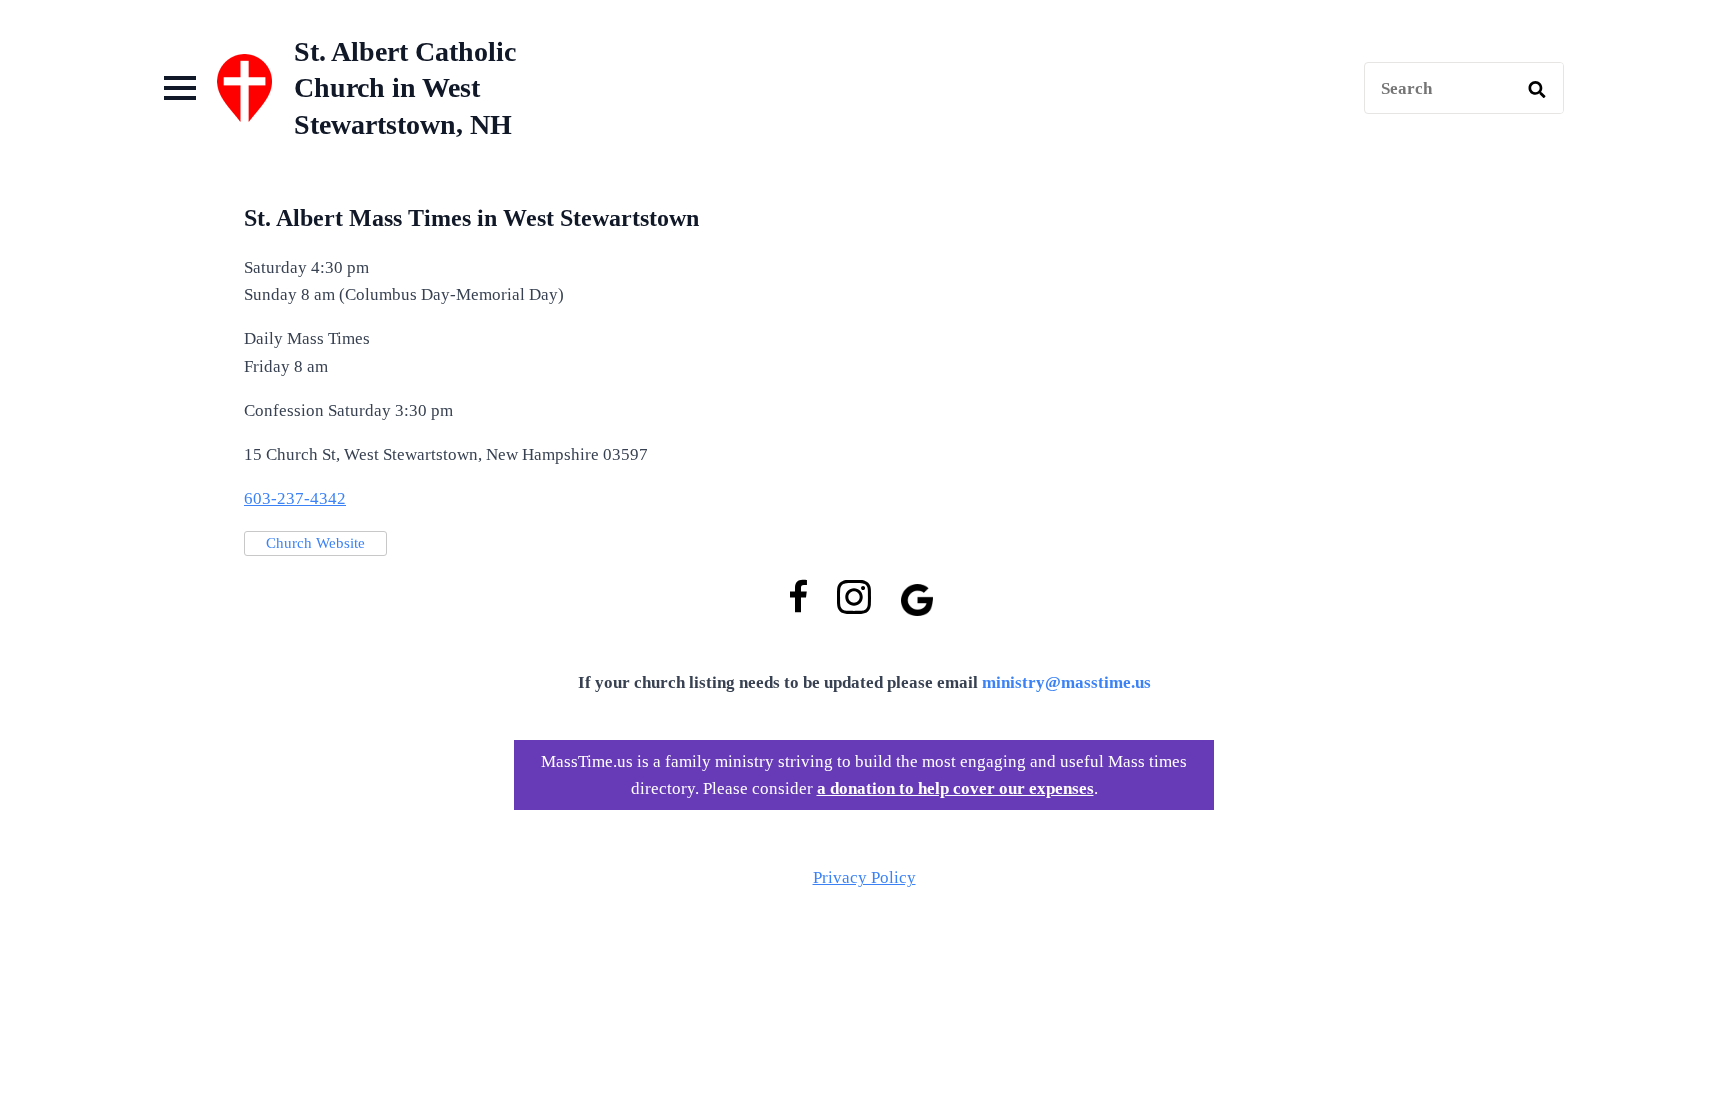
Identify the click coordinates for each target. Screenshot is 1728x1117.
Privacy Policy (864, 877)
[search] (1537, 89)
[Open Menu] (180, 88)
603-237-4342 (295, 498)
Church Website (315, 543)
